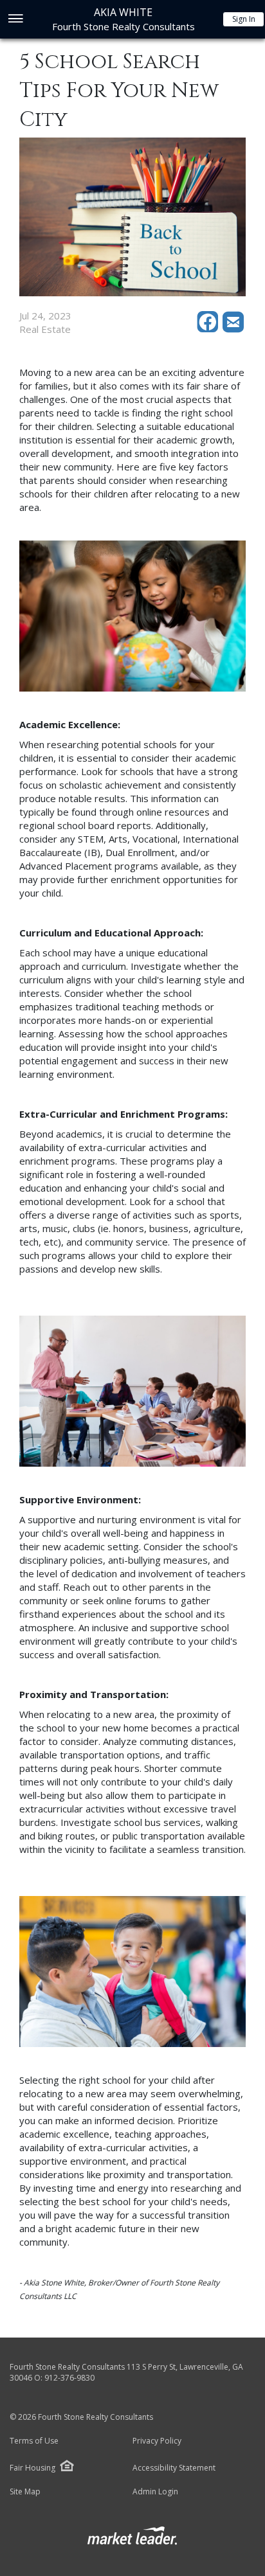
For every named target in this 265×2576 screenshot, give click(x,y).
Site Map (25, 2492)
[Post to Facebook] (210, 329)
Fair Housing (32, 2468)
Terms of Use (34, 2441)
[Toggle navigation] (15, 20)
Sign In (244, 19)
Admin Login (155, 2492)
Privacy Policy (157, 2441)
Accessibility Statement (174, 2468)
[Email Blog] (234, 329)
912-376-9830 (69, 2378)
